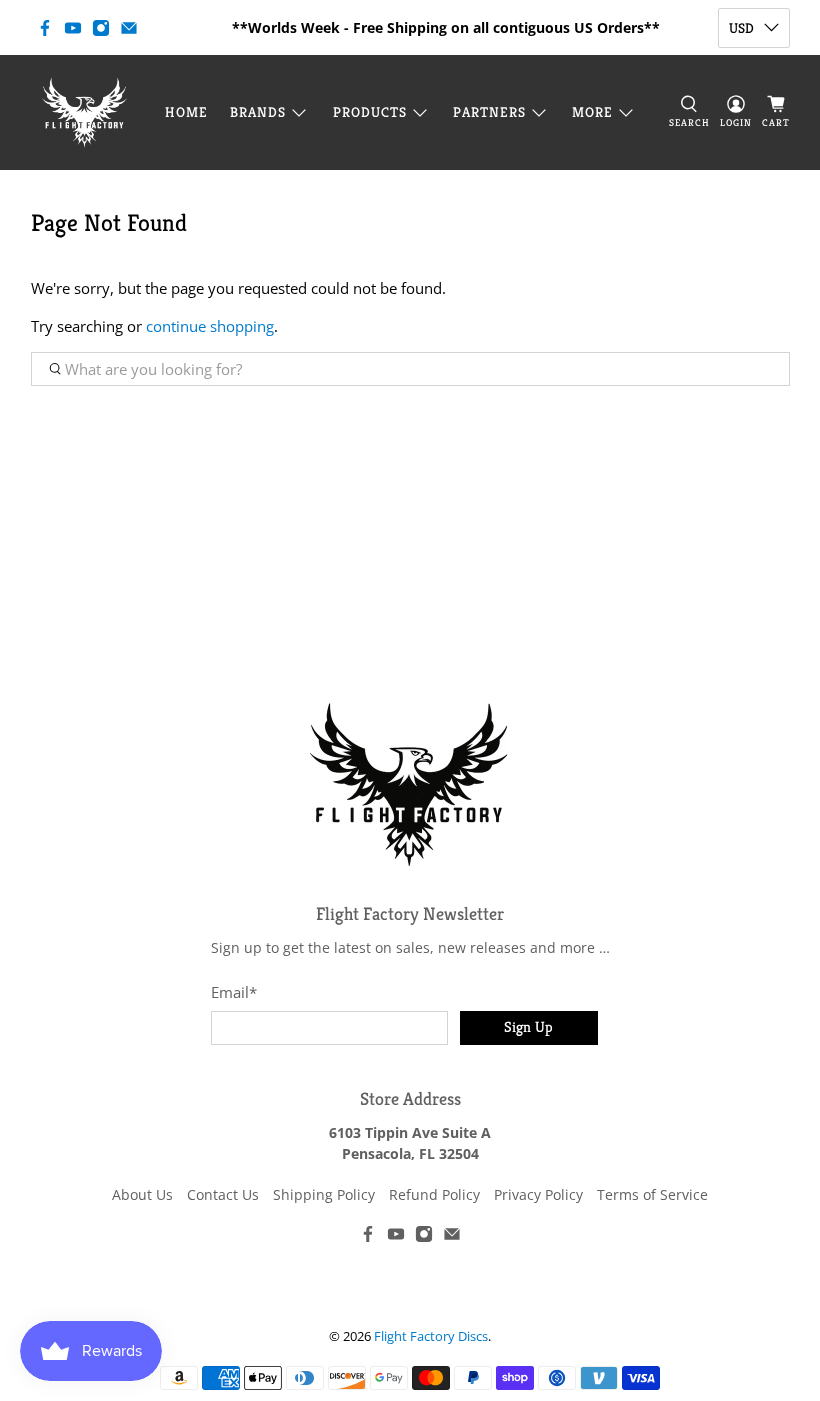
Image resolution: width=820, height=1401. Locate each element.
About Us (142, 1194)
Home (186, 112)
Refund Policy (434, 1194)
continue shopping (210, 326)
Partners (489, 112)
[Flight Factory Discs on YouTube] (73, 28)
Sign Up (528, 1026)
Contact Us (223, 1194)
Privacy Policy (538, 1194)
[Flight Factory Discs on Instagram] (101, 28)
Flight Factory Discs (431, 1336)
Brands (258, 112)
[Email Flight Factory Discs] (129, 28)
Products (370, 112)
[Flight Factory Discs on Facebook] (45, 28)
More (592, 112)
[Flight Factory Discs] (84, 112)
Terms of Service (652, 1194)
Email (234, 992)
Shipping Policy (324, 1194)
